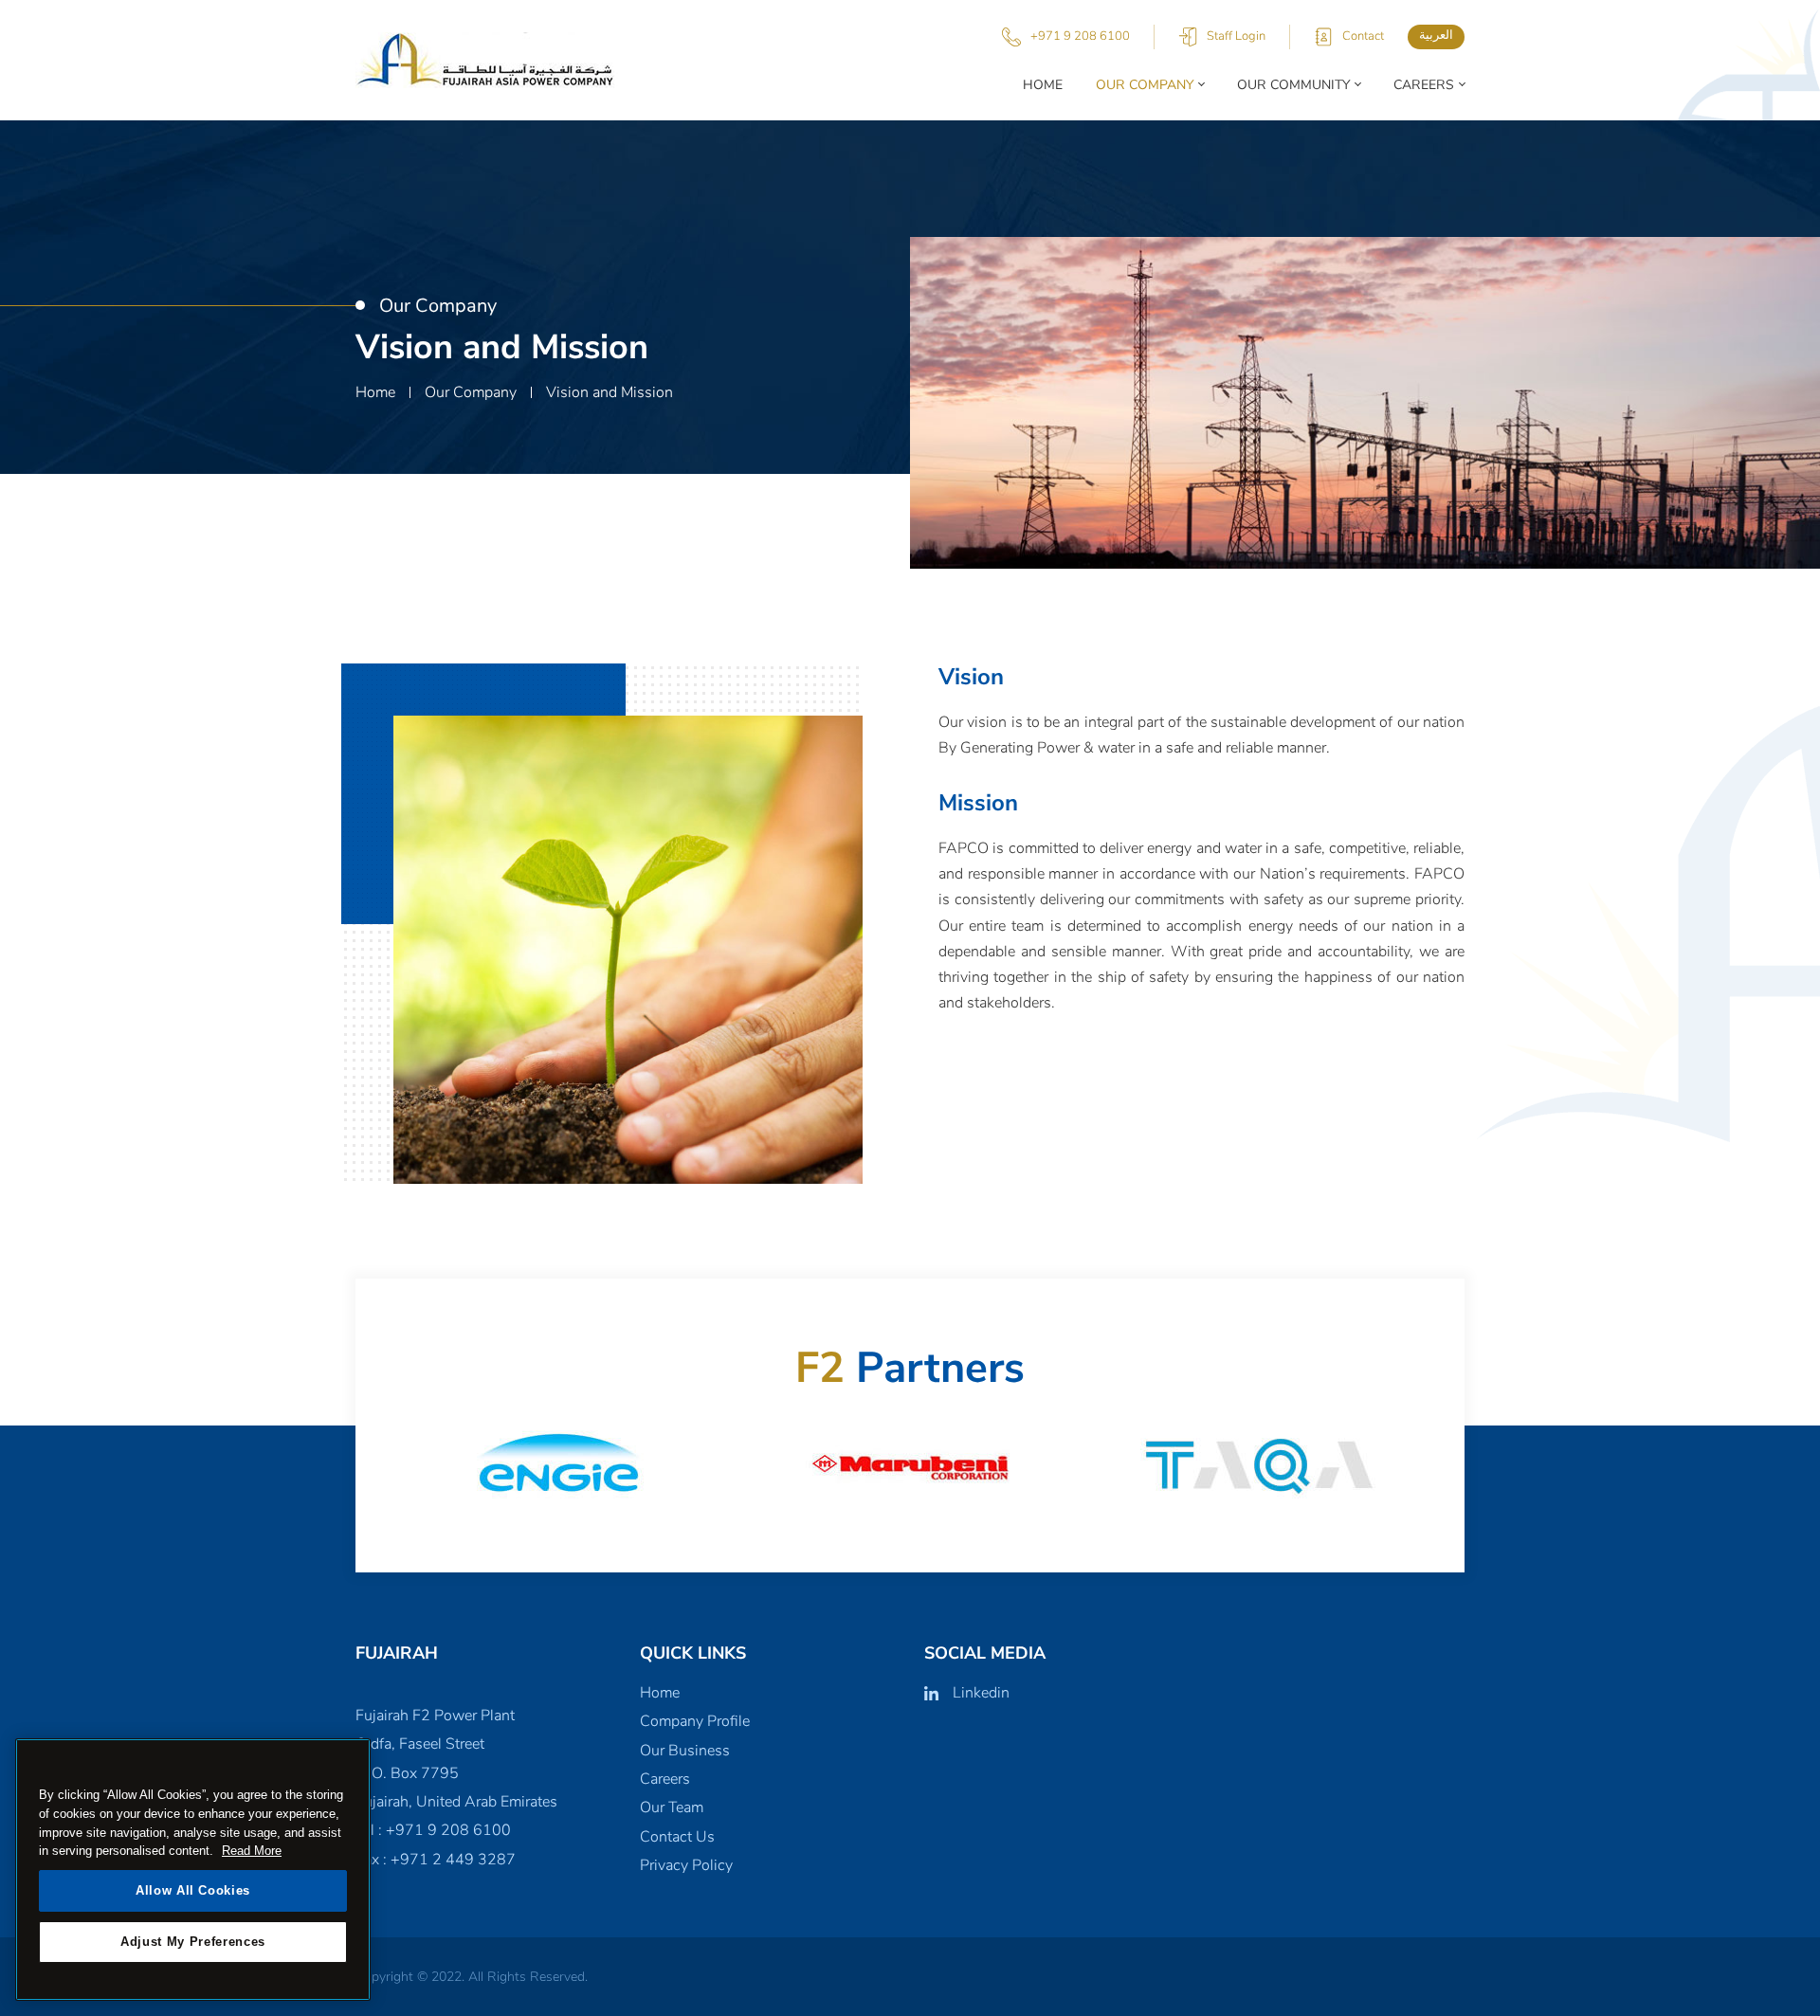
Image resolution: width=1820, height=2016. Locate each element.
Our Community (1293, 85)
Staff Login (1236, 36)
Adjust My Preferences (193, 1942)
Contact (1363, 36)
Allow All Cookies (193, 1890)
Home (1043, 85)
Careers (1424, 85)
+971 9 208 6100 (1080, 36)
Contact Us (677, 1837)
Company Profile (695, 1721)
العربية (1436, 35)
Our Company (1145, 85)
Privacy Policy (686, 1865)
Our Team (672, 1807)
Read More (252, 1851)
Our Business (685, 1751)
